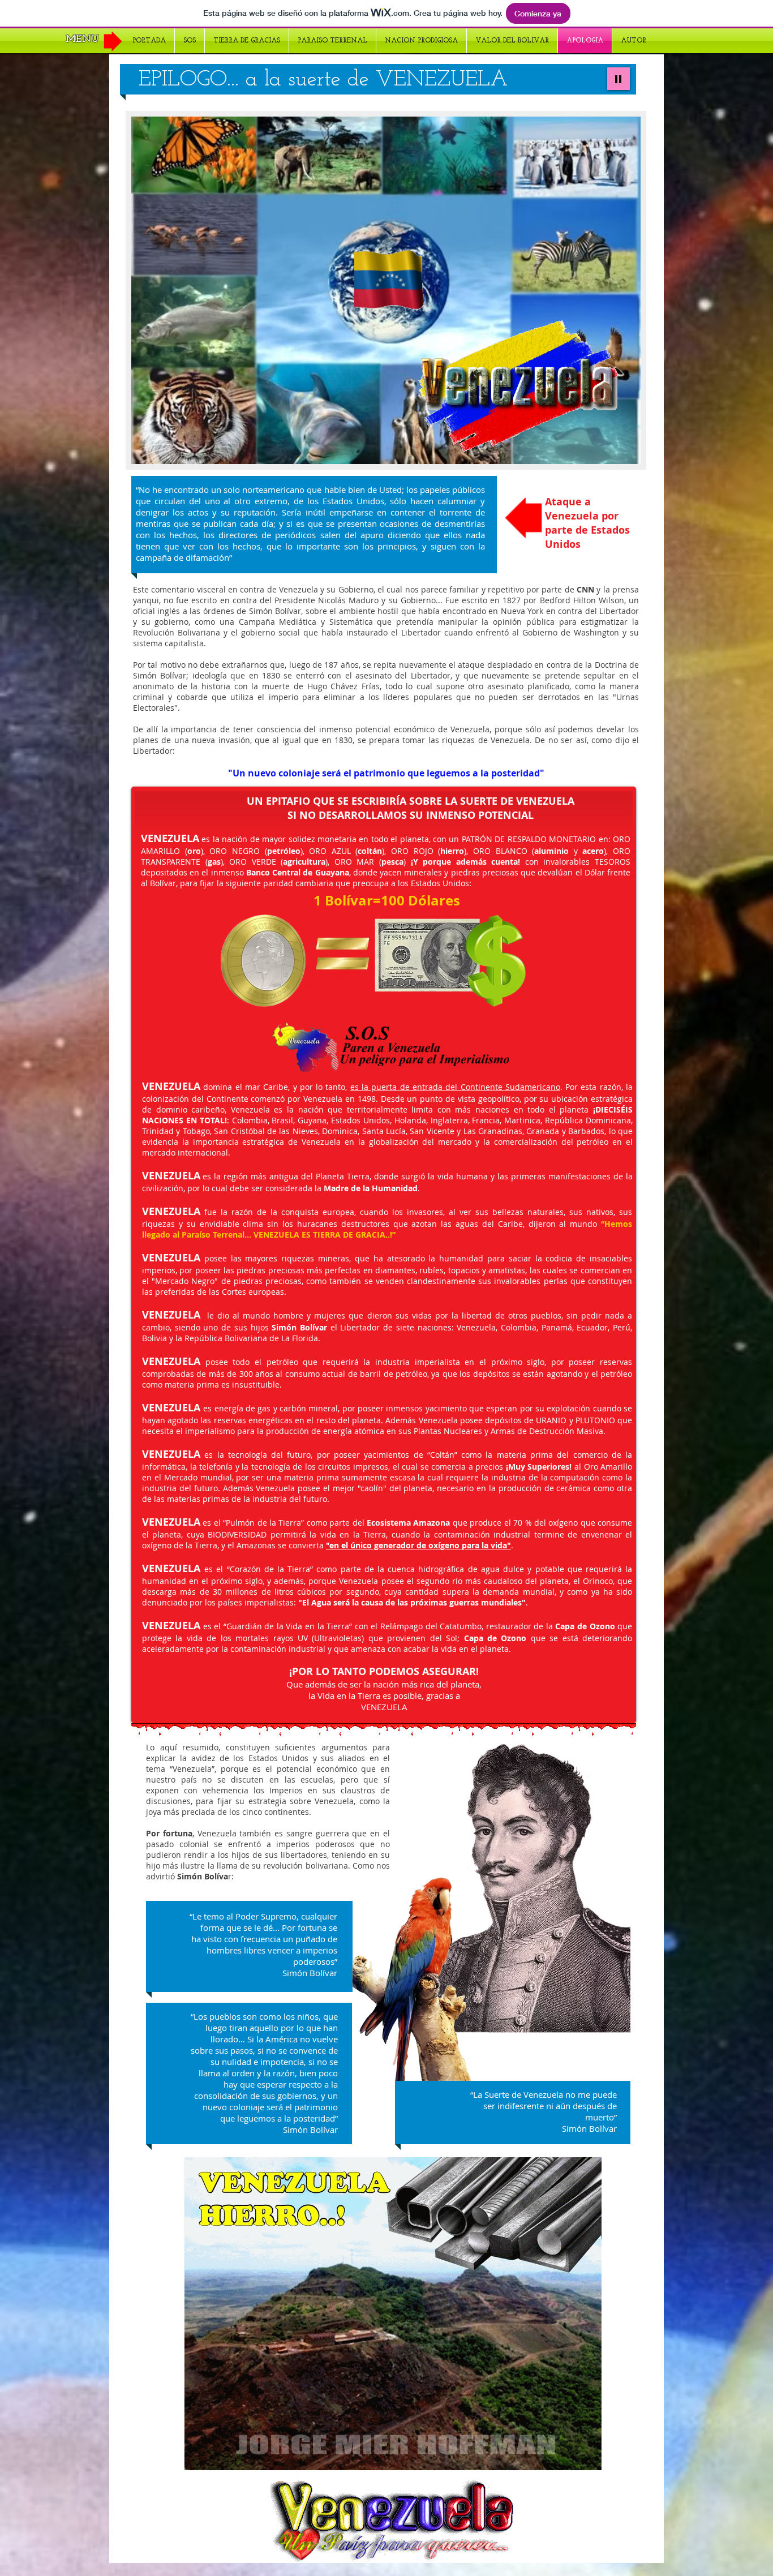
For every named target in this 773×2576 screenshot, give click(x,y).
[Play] (619, 79)
